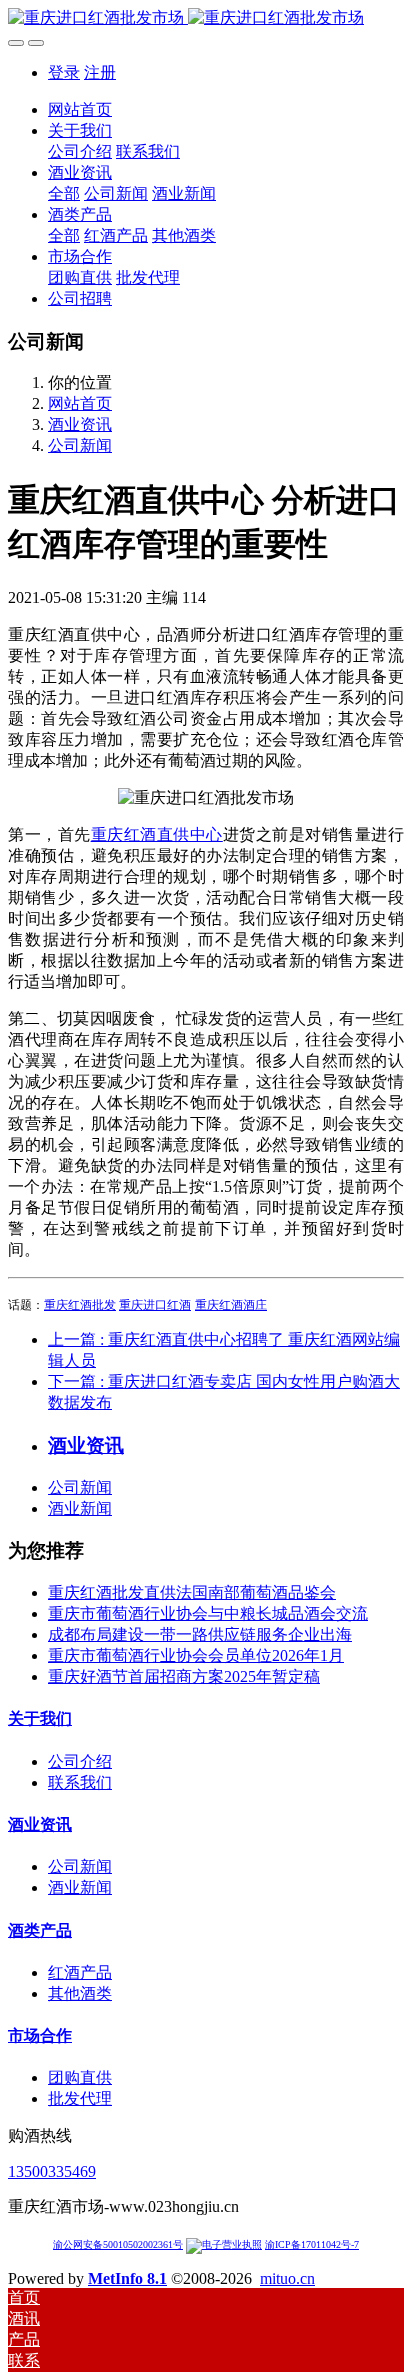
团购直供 (80, 2077)
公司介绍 (80, 1761)
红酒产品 (80, 1972)
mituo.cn (287, 2278)
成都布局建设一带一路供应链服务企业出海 (200, 1634)
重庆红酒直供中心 (157, 834)
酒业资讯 (80, 424)
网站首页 (80, 109)
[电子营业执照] (224, 2244)
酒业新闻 (80, 1508)
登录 (64, 72)
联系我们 (80, 1782)
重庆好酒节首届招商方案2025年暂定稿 (184, 1676)
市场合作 (40, 2035)
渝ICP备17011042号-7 (312, 2244)
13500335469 (52, 2171)
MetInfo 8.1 (127, 2278)
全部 (64, 193)
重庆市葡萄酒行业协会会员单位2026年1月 (196, 1655)
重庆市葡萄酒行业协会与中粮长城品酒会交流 (208, 1613)
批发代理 (80, 2098)
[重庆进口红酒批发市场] (206, 18)
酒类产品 (40, 1930)
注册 (100, 72)
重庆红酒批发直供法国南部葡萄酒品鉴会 (192, 1592)
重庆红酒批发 (80, 1305)
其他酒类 (80, 1993)
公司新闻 (80, 445)
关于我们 (40, 1718)
